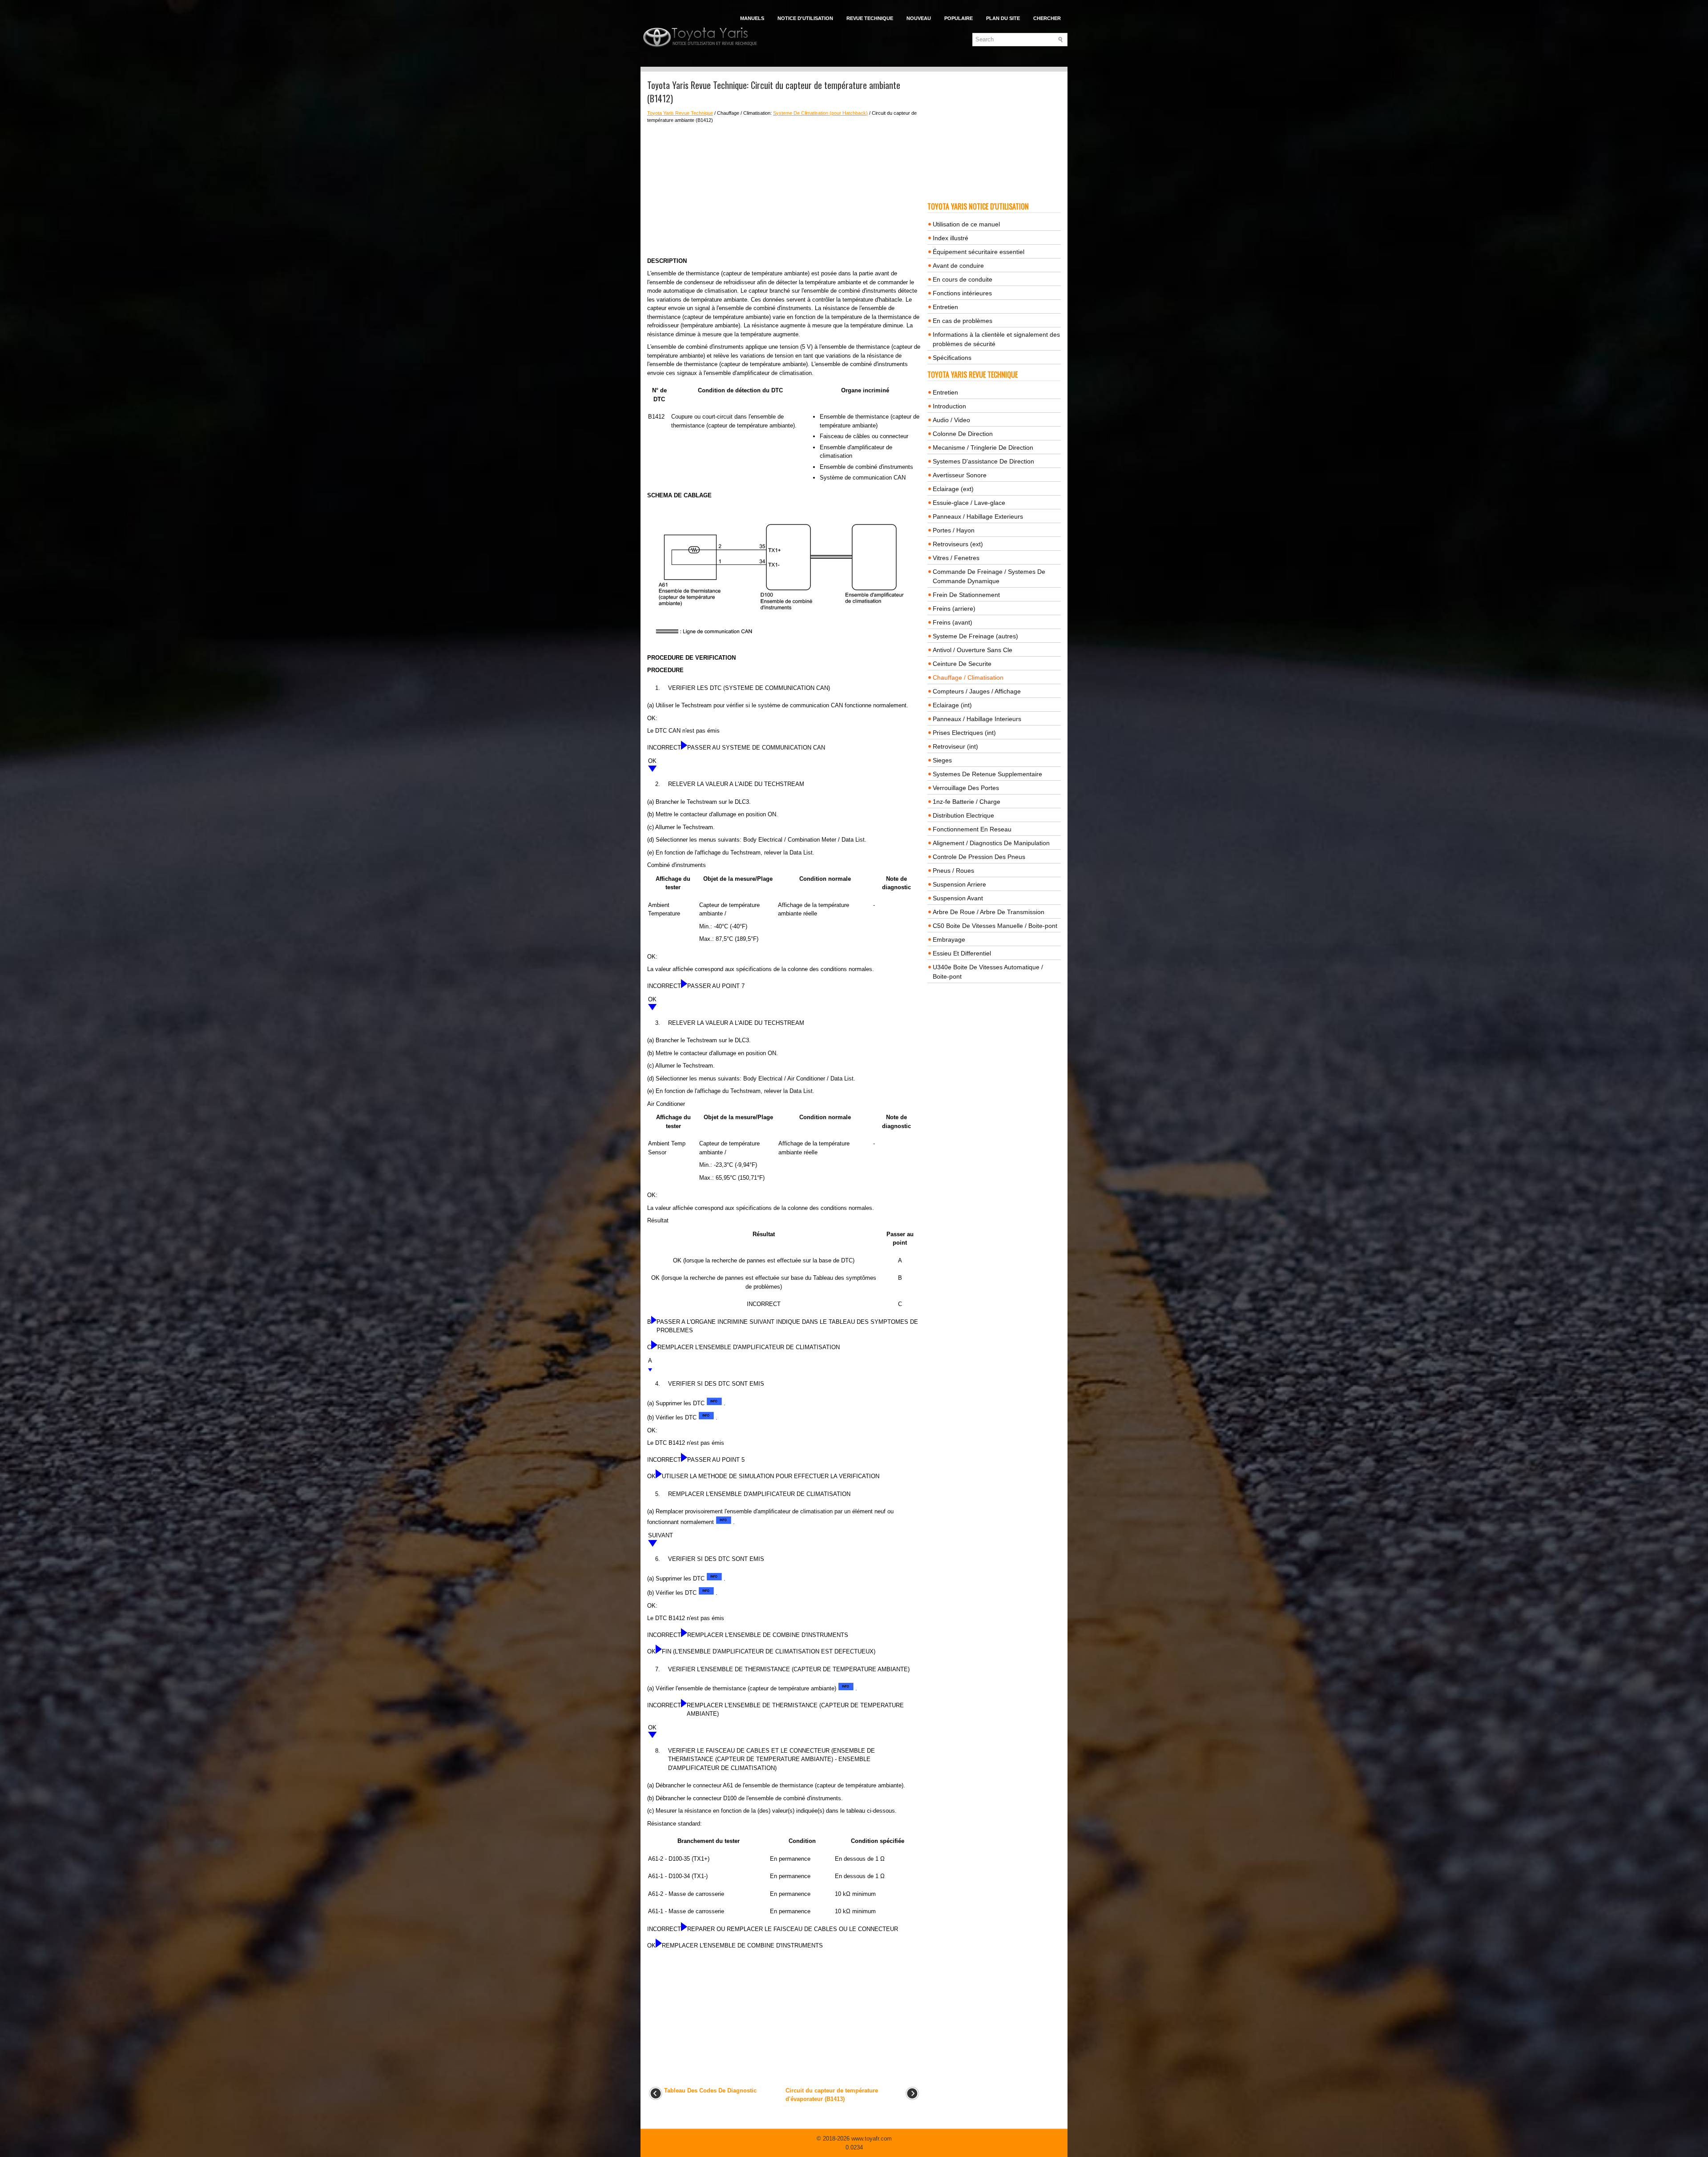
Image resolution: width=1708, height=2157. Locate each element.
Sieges (942, 760)
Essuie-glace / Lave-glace (969, 503)
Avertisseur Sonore (960, 475)
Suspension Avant (958, 898)
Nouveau (919, 18)
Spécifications (952, 358)
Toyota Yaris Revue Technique (680, 113)
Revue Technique (870, 18)
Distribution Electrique (963, 815)
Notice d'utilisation (805, 18)
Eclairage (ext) (953, 489)
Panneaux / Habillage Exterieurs (978, 516)
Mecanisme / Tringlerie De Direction (983, 448)
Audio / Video (951, 420)
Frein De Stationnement (966, 595)
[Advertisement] (784, 190)
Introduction (949, 406)
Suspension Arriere (959, 884)
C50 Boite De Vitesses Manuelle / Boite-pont (995, 926)
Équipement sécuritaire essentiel (979, 252)
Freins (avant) (953, 622)
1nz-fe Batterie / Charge (967, 802)
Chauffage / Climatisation (968, 677)
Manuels (752, 18)
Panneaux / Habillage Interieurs (977, 719)
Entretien (945, 307)
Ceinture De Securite (962, 664)
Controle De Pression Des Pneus (979, 857)
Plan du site (1003, 18)
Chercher (1047, 18)
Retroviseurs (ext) (958, 544)
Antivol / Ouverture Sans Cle (973, 650)
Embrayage (949, 939)
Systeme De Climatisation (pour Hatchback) (820, 113)
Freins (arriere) (954, 609)
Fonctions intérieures (962, 293)
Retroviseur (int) (955, 746)
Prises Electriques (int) (964, 733)
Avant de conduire (958, 266)
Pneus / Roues (953, 871)
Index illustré (951, 238)
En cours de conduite (963, 279)
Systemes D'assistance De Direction (983, 461)
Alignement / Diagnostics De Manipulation (991, 843)
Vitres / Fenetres (956, 558)
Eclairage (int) (952, 705)
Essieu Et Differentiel (962, 953)
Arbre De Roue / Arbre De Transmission (989, 912)
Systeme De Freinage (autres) (975, 636)
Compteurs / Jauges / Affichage (977, 691)
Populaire (959, 18)
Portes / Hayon (954, 530)
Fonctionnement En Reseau (972, 829)
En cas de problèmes (963, 321)
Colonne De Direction (963, 434)
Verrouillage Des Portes (966, 788)
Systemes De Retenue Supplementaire (987, 774)
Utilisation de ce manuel (966, 224)
